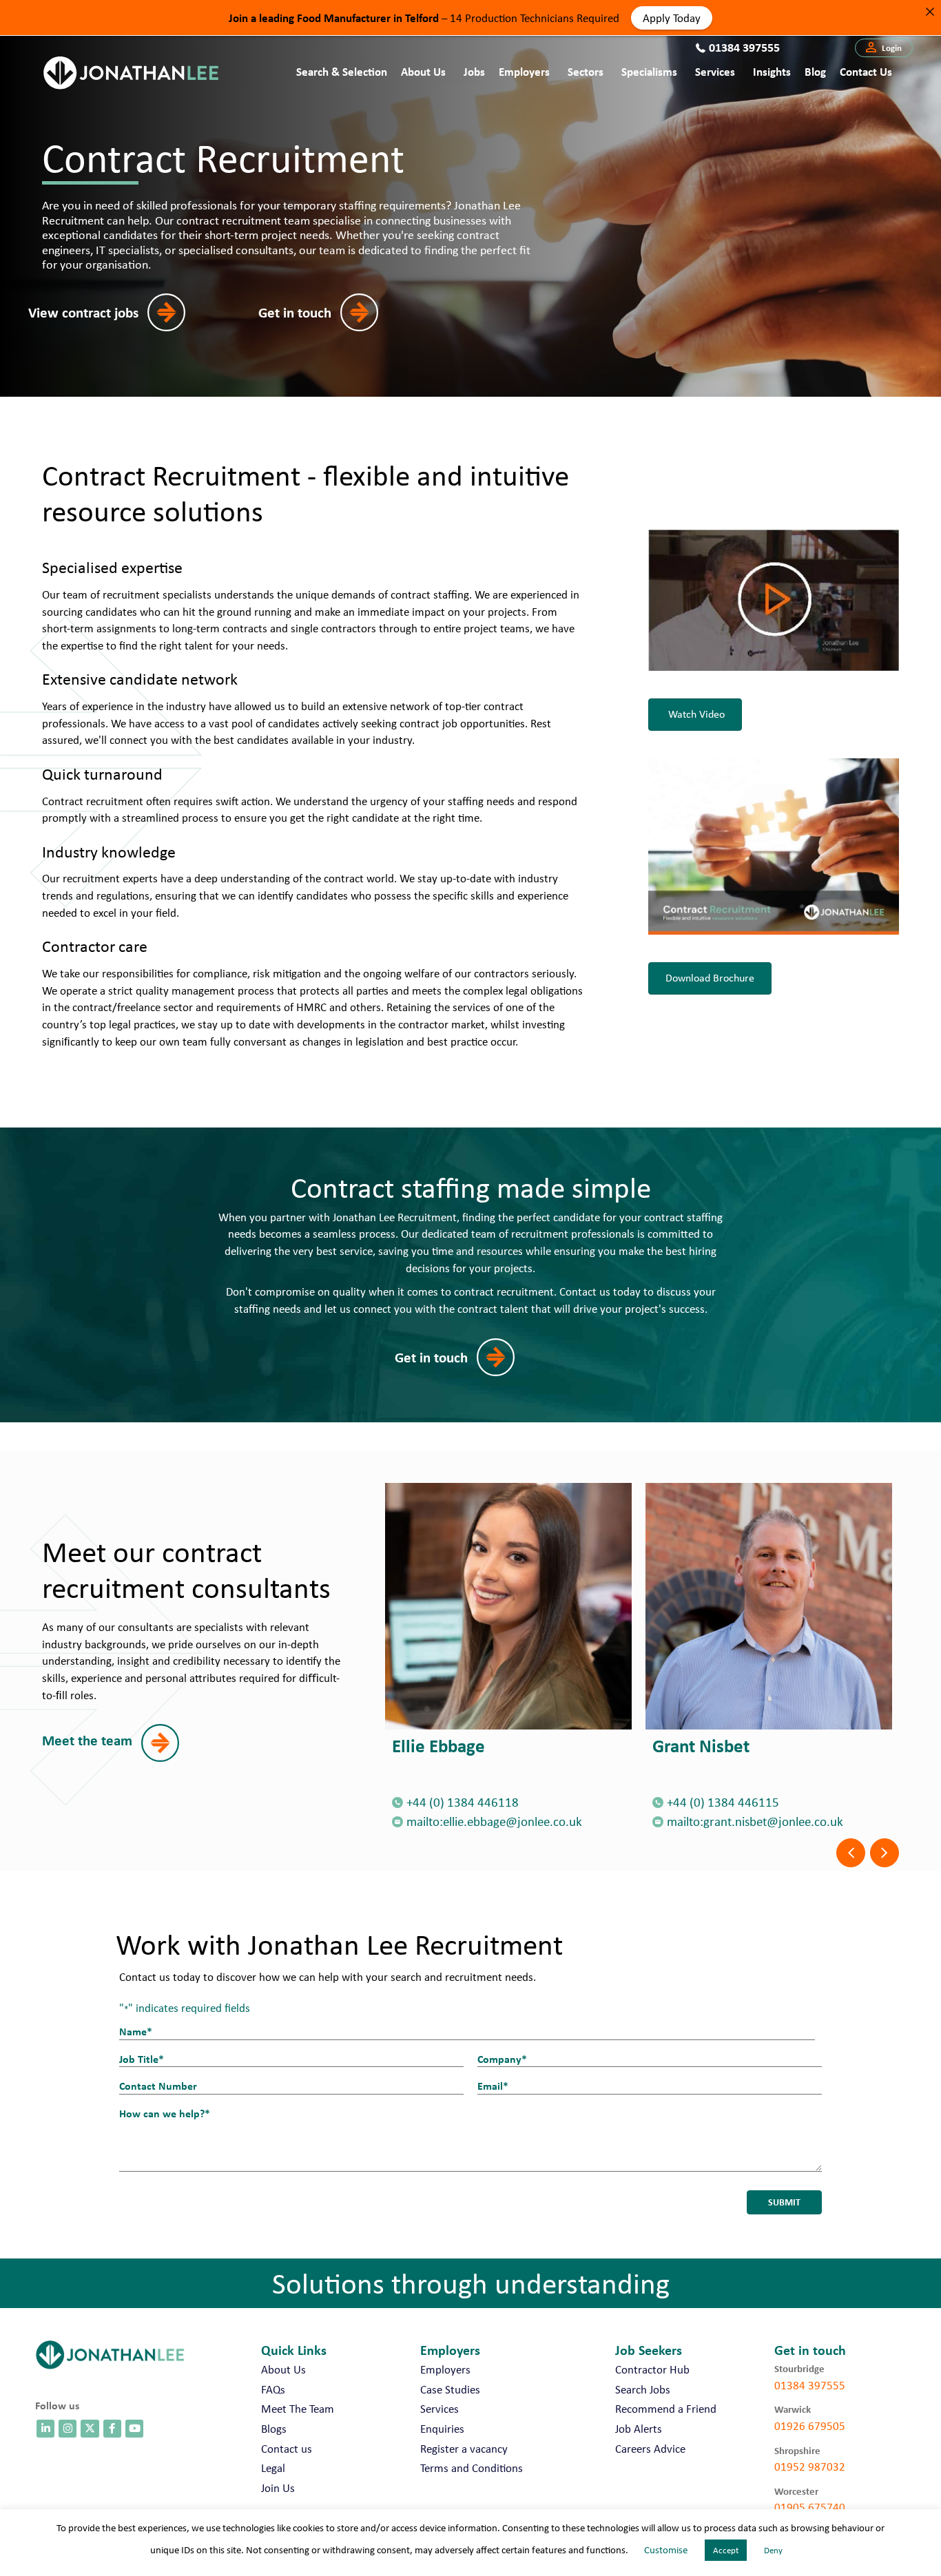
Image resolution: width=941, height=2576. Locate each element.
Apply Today (672, 17)
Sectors (586, 71)
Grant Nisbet (701, 1745)
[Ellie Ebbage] (508, 1606)
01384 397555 (810, 2385)
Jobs (474, 71)
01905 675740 (810, 2507)
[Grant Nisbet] (769, 1606)
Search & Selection (342, 71)
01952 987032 (810, 2466)
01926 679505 (810, 2426)
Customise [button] (666, 2550)
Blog (815, 71)
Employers (524, 71)
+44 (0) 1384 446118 (463, 1802)
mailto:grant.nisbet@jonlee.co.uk (755, 1821)
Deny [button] (773, 2550)
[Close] (930, 11)
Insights (772, 71)
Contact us (866, 71)
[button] (884, 48)
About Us (423, 71)
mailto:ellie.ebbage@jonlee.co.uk (494, 1821)
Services (715, 71)
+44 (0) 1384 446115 (723, 1802)
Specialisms (649, 71)
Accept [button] (726, 2550)
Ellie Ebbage (438, 1745)
